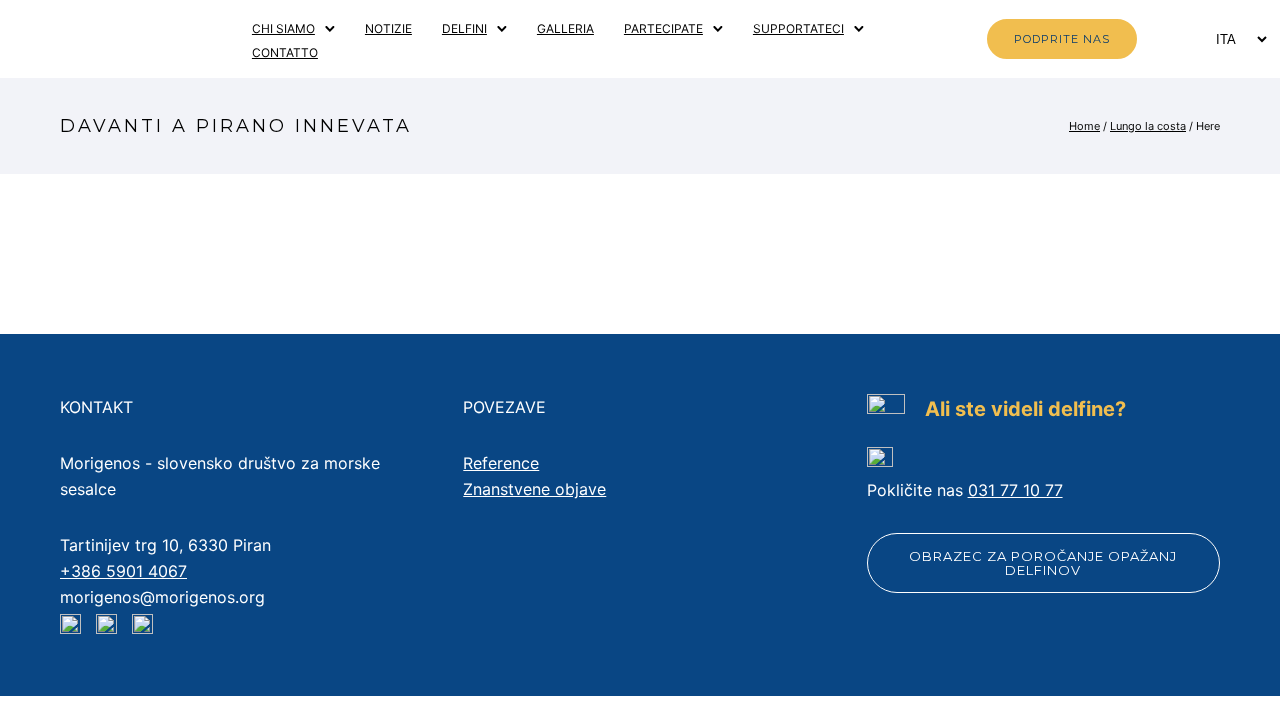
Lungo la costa (1148, 126)
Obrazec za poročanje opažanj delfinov (1043, 563)
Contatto (285, 52)
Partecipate (663, 28)
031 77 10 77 (1015, 490)
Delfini (464, 28)
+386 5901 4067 (123, 571)
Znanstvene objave (534, 489)
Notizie (388, 28)
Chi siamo (283, 28)
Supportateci (798, 28)
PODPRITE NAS (1062, 39)
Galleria (565, 28)
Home (1084, 126)
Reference (501, 463)
